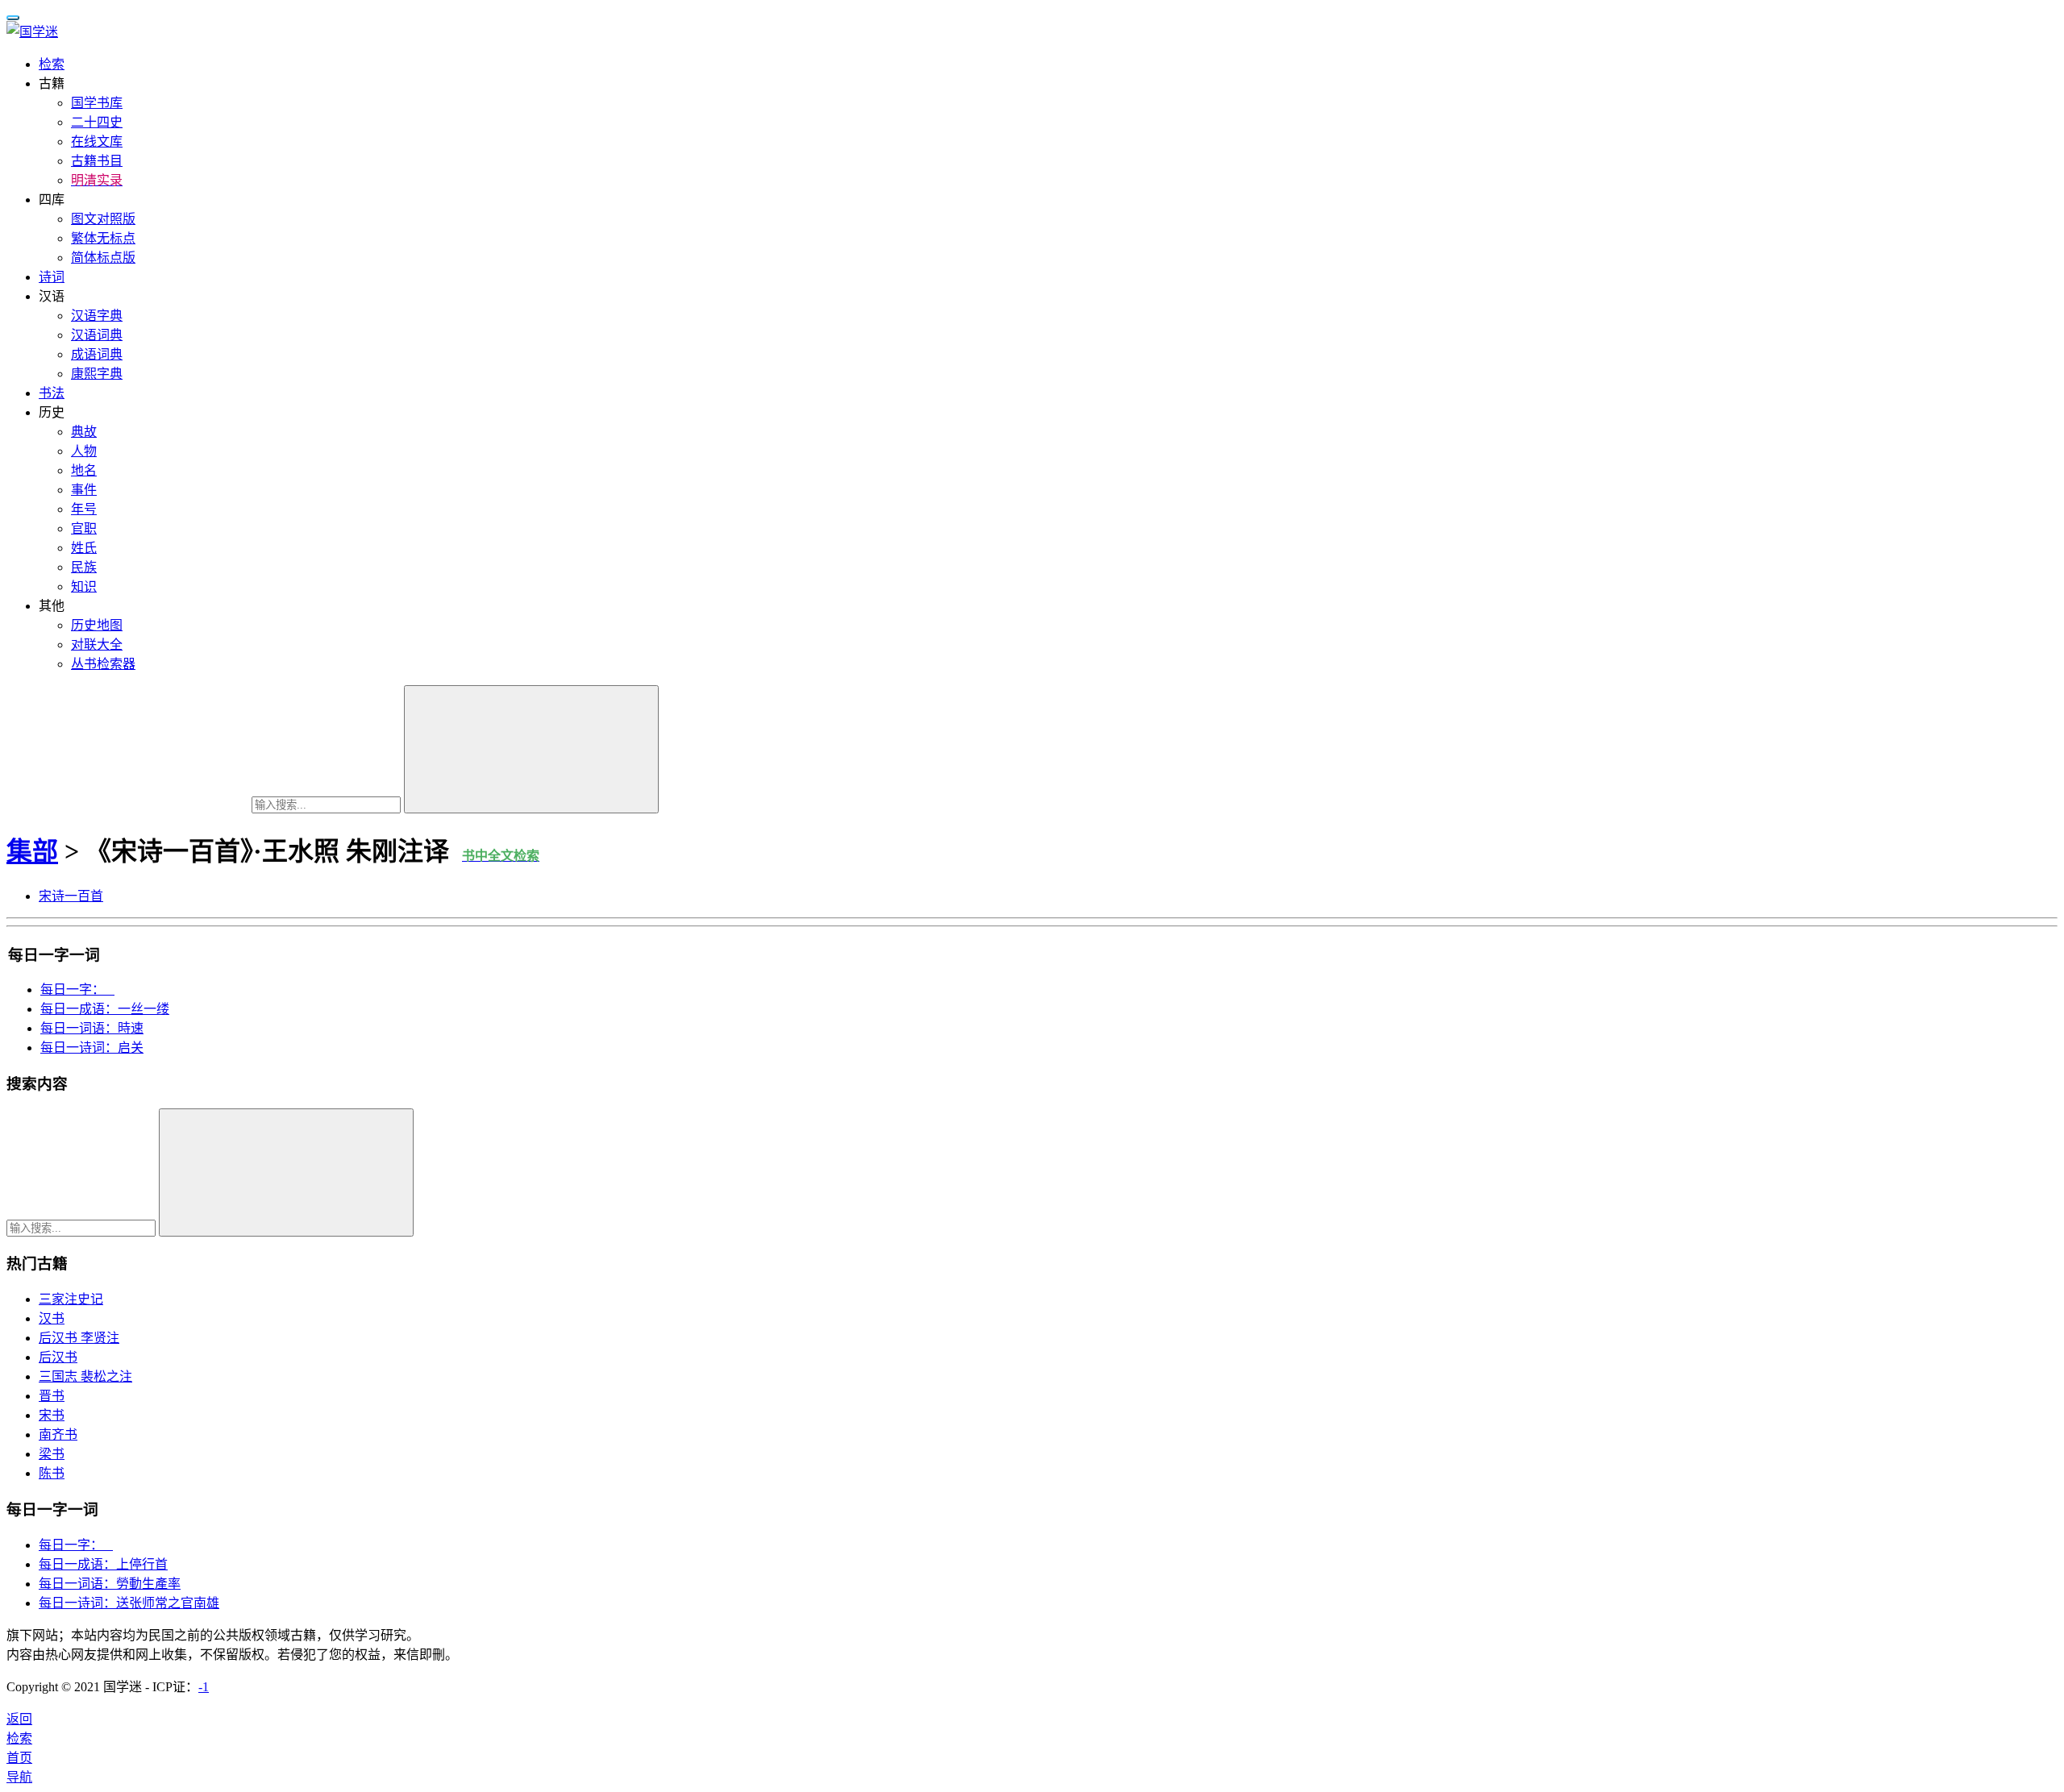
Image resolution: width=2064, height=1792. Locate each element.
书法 (52, 393)
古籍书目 (97, 161)
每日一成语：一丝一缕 (105, 1009)
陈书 (52, 1473)
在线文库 (97, 141)
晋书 (52, 1396)
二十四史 (97, 122)
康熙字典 (97, 374)
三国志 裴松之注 (85, 1376)
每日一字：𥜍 (77, 990)
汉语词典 (97, 335)
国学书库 (97, 103)
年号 (84, 509)
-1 (204, 1687)
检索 (52, 64)
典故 (84, 432)
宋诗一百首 (71, 896)
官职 (84, 528)
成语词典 (97, 354)
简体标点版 (103, 258)
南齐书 (58, 1434)
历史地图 (97, 625)
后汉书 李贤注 (79, 1338)
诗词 (52, 277)
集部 (32, 851)
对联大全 (97, 644)
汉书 (52, 1318)
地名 (84, 470)
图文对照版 (103, 219)
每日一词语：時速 (92, 1028)
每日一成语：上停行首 (103, 1564)
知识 (84, 586)
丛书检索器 (103, 664)
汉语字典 (97, 316)
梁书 (52, 1454)
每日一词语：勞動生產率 (110, 1584)
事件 (84, 490)
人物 (84, 451)
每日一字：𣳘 (76, 1545)
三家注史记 (71, 1299)
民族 (84, 567)
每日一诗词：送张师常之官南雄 (129, 1603)
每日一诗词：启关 (92, 1048)
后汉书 (58, 1357)
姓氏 (84, 548)
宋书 (52, 1415)
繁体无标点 (103, 238)
